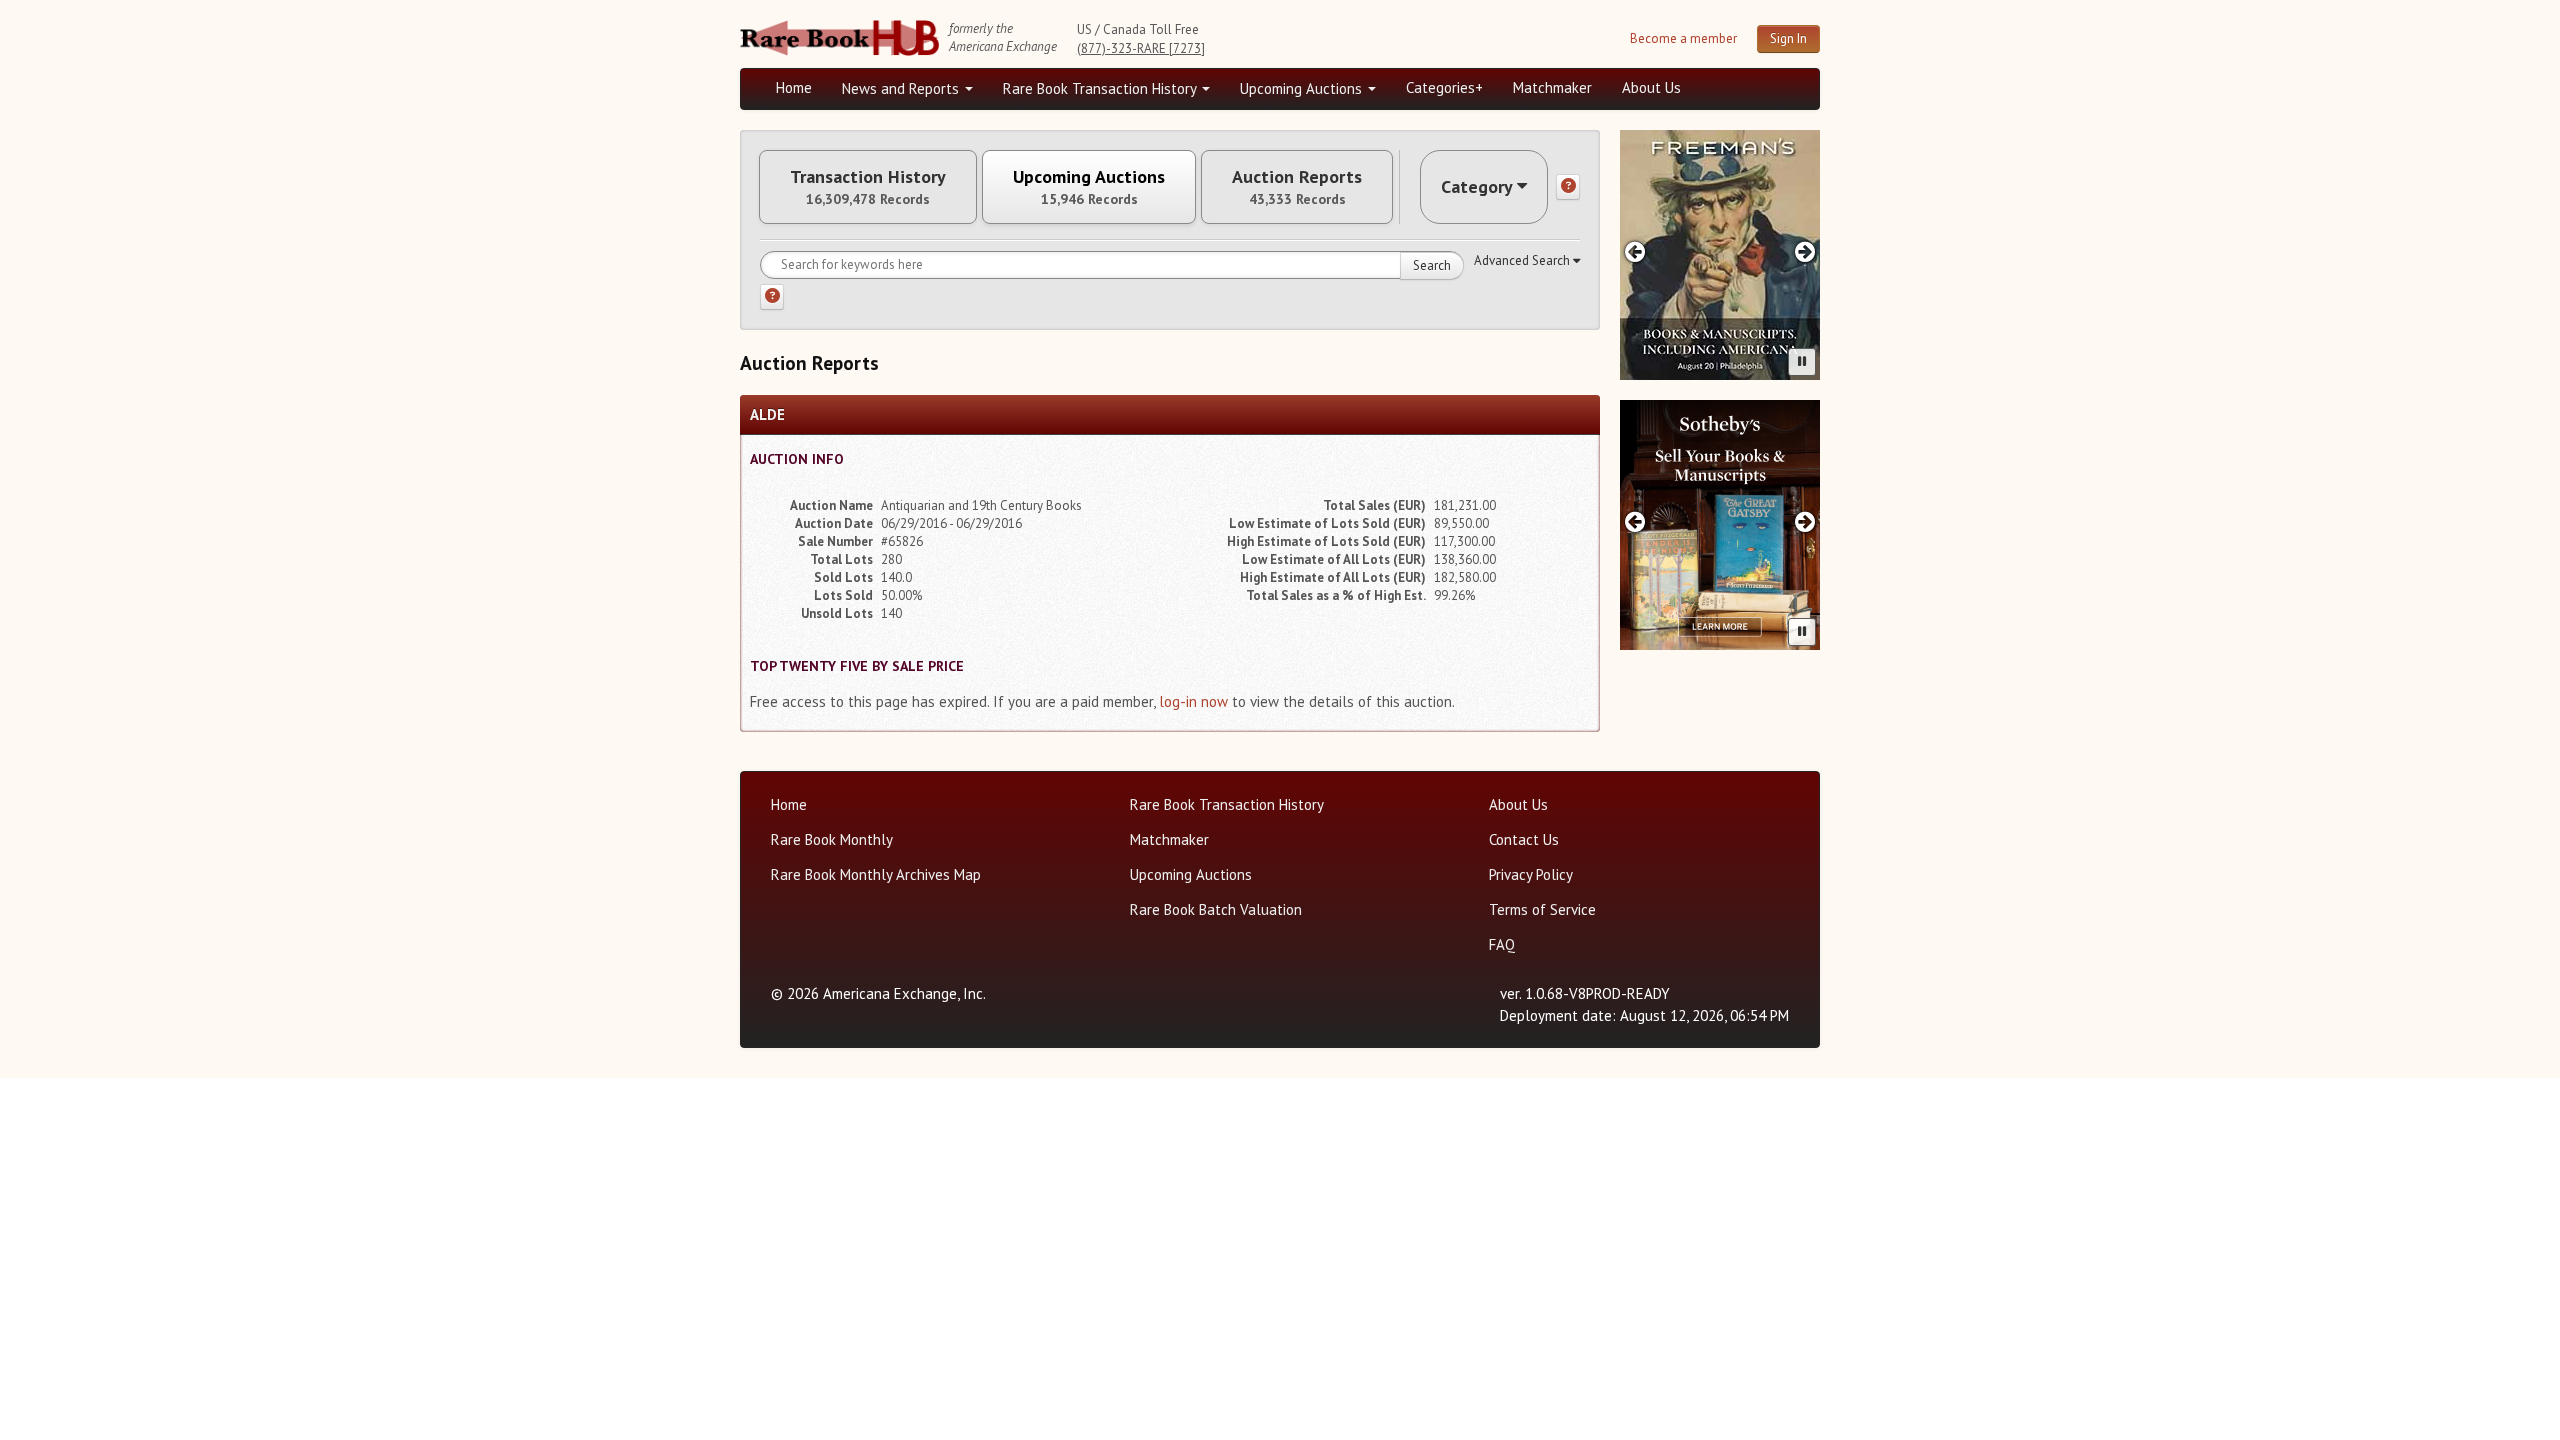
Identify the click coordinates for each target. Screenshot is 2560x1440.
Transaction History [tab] (868, 187)
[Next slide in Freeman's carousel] (1805, 251)
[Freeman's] (1720, 255)
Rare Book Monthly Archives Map (876, 874)
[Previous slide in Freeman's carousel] (1634, 251)
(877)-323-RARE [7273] (1141, 48)
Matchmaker (1552, 87)
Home (794, 87)
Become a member (1683, 38)
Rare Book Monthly (832, 839)
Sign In (1788, 38)
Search (1432, 265)
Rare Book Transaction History (1101, 88)
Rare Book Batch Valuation (1216, 909)
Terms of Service (1542, 909)
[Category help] (1568, 187)
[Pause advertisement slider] (1802, 362)
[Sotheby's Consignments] (1720, 525)
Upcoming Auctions (1303, 88)
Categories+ (1444, 87)
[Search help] (772, 297)
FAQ (1502, 944)
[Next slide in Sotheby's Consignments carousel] (1805, 521)
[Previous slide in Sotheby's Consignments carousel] (1634, 521)
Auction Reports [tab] (1297, 187)
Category (1477, 186)
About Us (1651, 87)
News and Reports (902, 88)
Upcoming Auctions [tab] (1089, 187)
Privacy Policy (1531, 874)
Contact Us (1524, 839)
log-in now (1193, 701)
